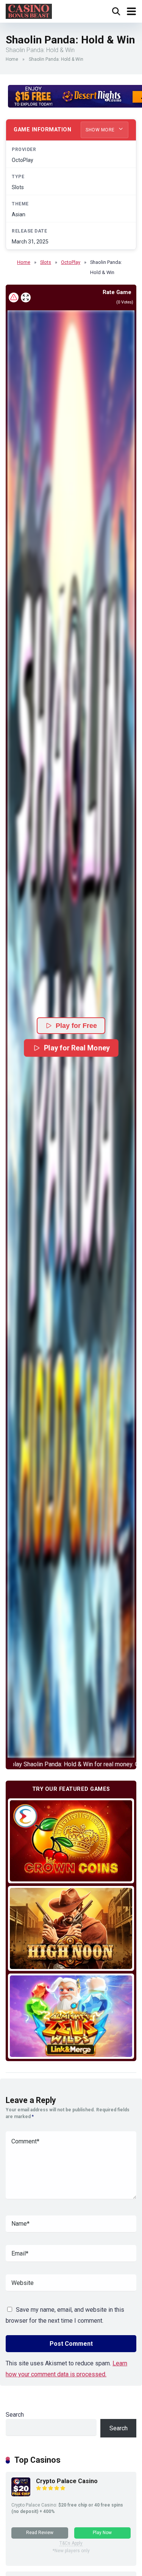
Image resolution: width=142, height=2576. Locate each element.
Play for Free (76, 1026)
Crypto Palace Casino (67, 2481)
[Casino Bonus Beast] (29, 10)
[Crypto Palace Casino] (21, 2494)
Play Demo (71, 1840)
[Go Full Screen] (26, 297)
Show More (101, 130)
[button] (71, 1034)
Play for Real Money (77, 1048)
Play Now (102, 2533)
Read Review (40, 2533)
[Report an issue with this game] (14, 297)
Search (15, 2415)
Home (12, 59)
